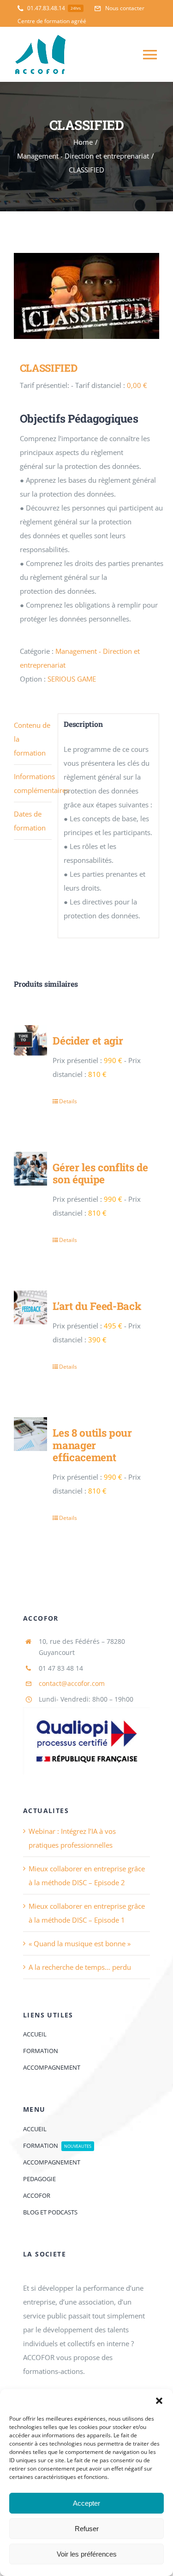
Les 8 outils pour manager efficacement (92, 1445)
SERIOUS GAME (72, 679)
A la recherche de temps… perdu (80, 1967)
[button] (159, 2401)
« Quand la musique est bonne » (80, 1943)
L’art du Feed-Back (97, 1306)
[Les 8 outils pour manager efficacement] (30, 1434)
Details (68, 1101)
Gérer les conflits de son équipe (100, 1173)
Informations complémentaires (33, 783)
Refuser (87, 2529)
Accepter (86, 2503)
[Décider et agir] (30, 1042)
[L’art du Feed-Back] (30, 1307)
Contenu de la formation (32, 739)
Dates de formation (30, 821)
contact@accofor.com (72, 1683)
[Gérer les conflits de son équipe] (30, 1168)
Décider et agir (88, 1040)
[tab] (33, 739)
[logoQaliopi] (86, 1710)
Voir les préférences (87, 2554)
